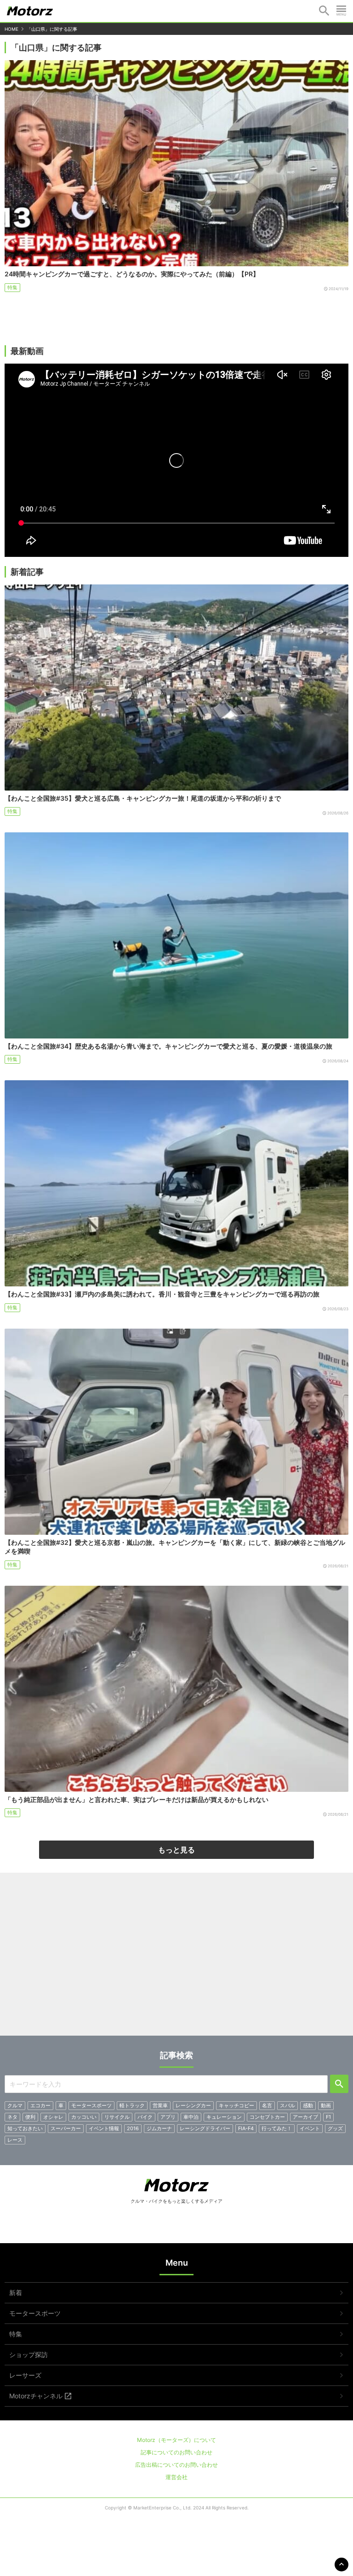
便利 (30, 2117)
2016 (133, 2128)
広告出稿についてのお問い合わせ (176, 2465)
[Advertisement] (176, 1958)
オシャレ (53, 2117)
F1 (328, 2117)
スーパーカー (66, 2128)
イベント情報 (104, 2128)
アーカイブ (305, 2117)
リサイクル (117, 2117)
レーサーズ (25, 2375)
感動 (308, 2105)
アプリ (168, 2117)
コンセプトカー (267, 2117)
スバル (288, 2105)
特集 (12, 287)
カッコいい (84, 2117)
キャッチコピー (236, 2105)
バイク (145, 2117)
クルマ (15, 2105)
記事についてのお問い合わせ (176, 2452)
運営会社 (176, 2477)
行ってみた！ (277, 2128)
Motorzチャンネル (36, 2396)
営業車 (160, 2105)
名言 (267, 2105)
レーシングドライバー (205, 2128)
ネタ (12, 2117)
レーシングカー (193, 2105)
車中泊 (191, 2117)
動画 (326, 2105)
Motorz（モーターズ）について (176, 2440)
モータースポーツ (91, 2105)
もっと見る (176, 1850)
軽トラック (132, 2105)
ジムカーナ (159, 2128)
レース (15, 2140)
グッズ (335, 2128)
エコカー (40, 2105)
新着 (16, 2293)
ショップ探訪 (28, 2354)
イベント (310, 2128)
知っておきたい (25, 2128)
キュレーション (224, 2117)
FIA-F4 (246, 2128)
